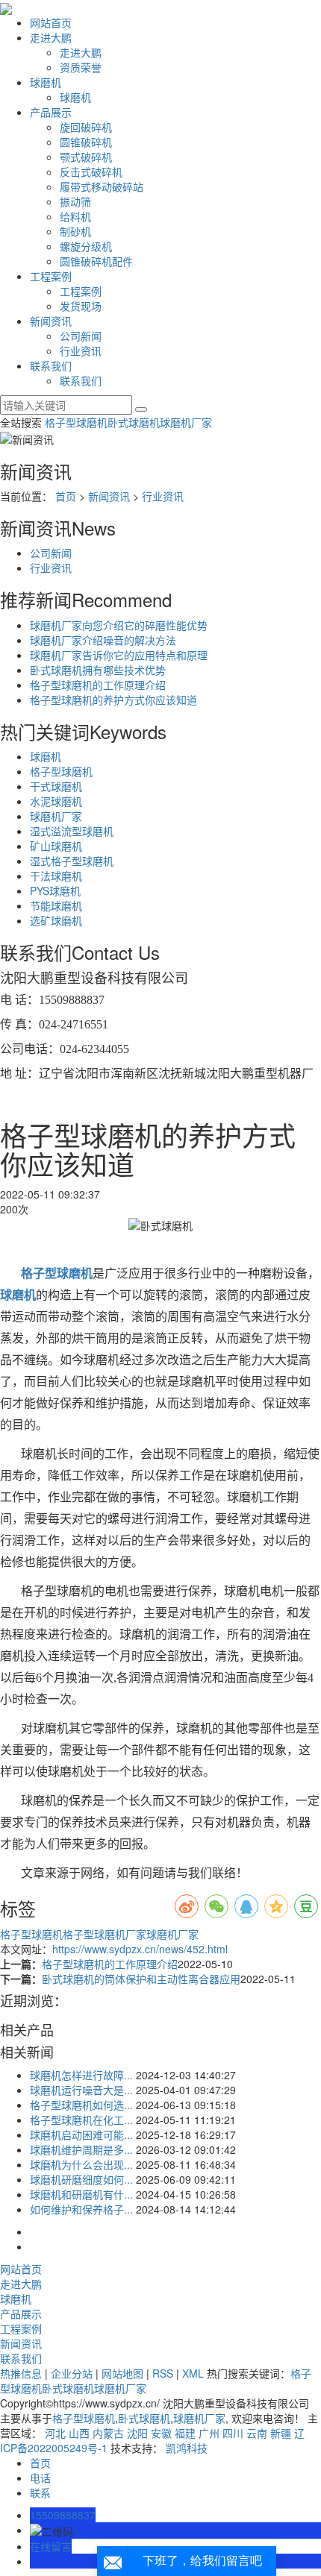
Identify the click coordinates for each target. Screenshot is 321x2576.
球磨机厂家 (186, 422)
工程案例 (51, 276)
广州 (209, 2433)
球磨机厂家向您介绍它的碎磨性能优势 (119, 625)
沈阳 (137, 2433)
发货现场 (81, 306)
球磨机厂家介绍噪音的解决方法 (103, 640)
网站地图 (122, 2373)
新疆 (281, 2433)
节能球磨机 (56, 905)
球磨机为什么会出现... (81, 2164)
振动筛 (75, 201)
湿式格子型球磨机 (72, 861)
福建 (185, 2433)
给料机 (75, 216)
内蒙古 (108, 2433)
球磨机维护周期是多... (81, 2149)
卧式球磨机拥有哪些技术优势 (98, 670)
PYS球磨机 (55, 890)
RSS (163, 2373)
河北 (55, 2433)
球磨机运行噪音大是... (81, 2090)
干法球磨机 (56, 876)
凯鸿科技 (187, 2448)
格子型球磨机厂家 (105, 1934)
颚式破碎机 (86, 157)
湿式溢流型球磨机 (72, 831)
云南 (257, 2433)
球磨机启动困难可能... (81, 2134)
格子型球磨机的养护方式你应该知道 (113, 700)
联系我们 (51, 365)
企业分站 (72, 2373)
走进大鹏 (51, 37)
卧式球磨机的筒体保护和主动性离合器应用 (141, 1979)
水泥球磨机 (56, 801)
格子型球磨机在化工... (81, 2120)
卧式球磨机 (134, 422)
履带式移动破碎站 (102, 186)
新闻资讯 (51, 321)
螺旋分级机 (86, 246)
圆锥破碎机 (86, 142)
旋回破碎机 (86, 127)
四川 (233, 2433)
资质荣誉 (81, 67)
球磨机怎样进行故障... (81, 2075)
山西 (79, 2433)
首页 (66, 496)
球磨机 (46, 82)
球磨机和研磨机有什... (81, 2194)
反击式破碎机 (91, 172)
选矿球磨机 (56, 920)
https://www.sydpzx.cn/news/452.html (140, 1949)
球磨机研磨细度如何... (81, 2179)
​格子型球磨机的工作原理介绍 (98, 685)
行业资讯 (81, 351)
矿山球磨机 (56, 846)
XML (193, 2373)
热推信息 (21, 2373)
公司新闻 (81, 336)
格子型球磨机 (76, 422)
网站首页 (51, 22)
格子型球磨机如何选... (81, 2105)
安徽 (161, 2433)
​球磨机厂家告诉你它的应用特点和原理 (119, 655)
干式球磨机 (56, 786)
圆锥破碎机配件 (96, 261)
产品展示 (51, 112)
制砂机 (75, 231)
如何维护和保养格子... (81, 2209)
